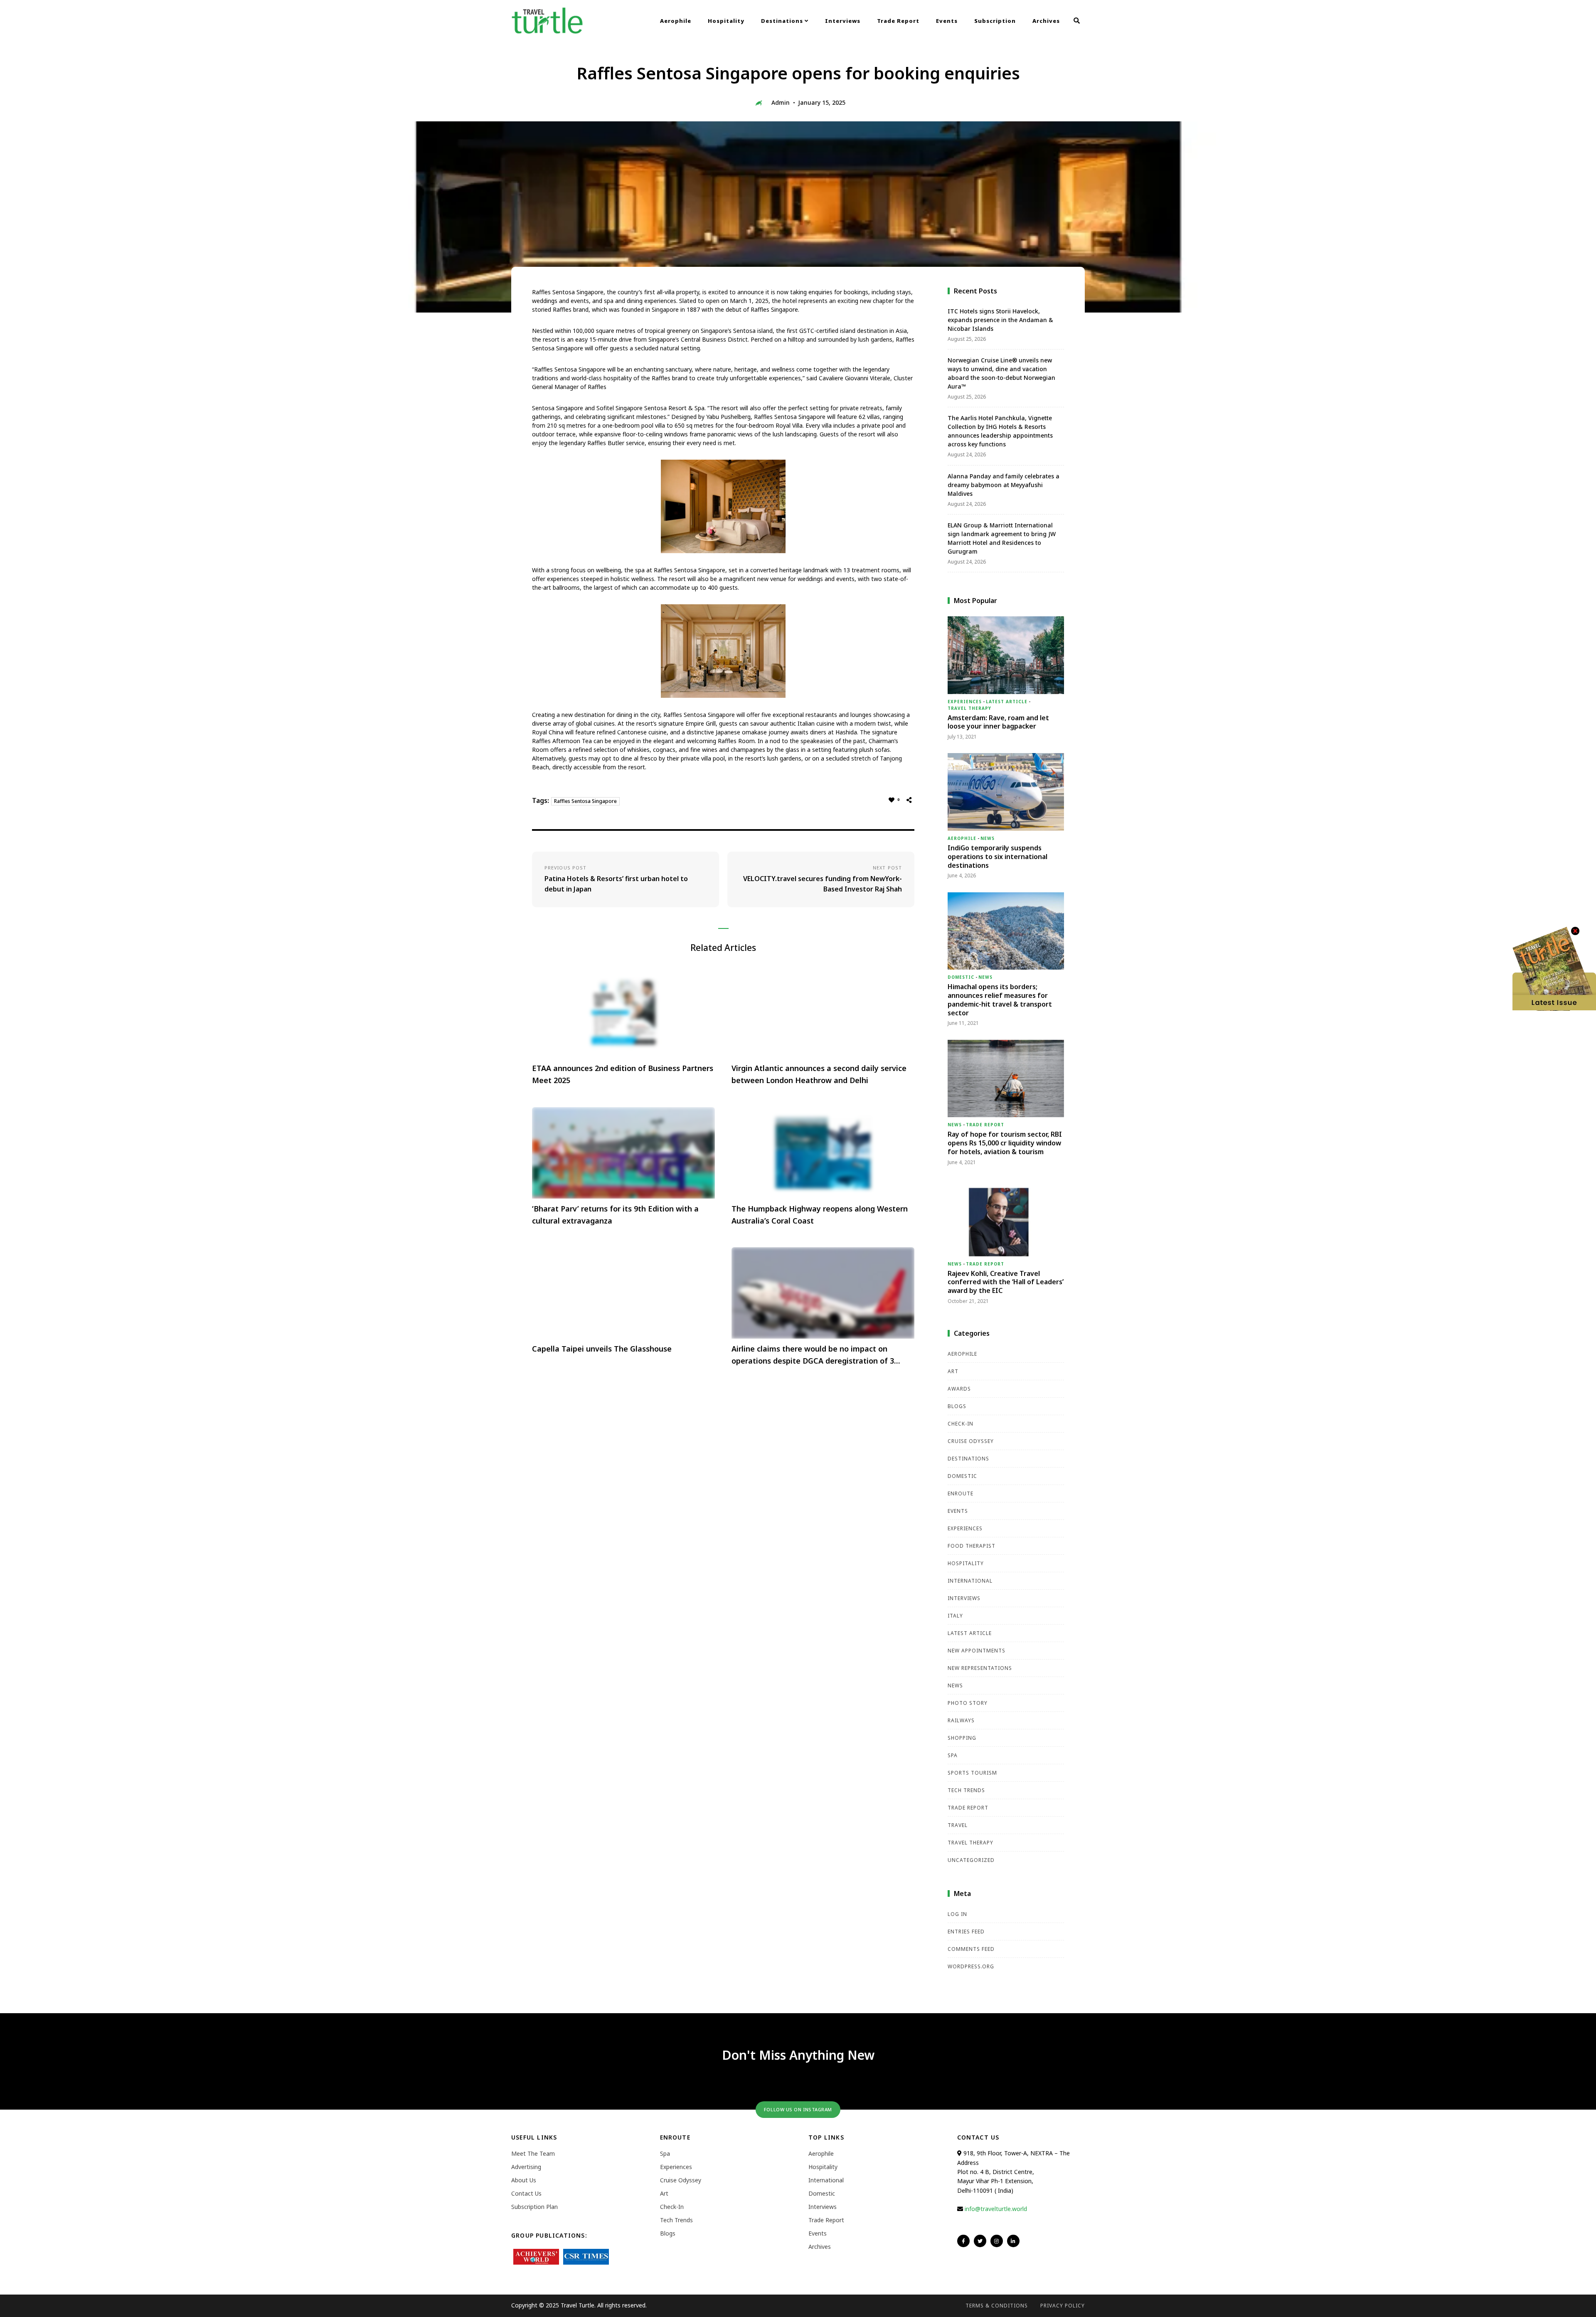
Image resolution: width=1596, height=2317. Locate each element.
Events (947, 21)
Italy (955, 1616)
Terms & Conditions (997, 2306)
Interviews (843, 21)
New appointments (977, 1651)
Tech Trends (966, 1790)
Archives (1046, 21)
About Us (524, 2180)
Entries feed (966, 1932)
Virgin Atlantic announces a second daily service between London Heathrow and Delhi (819, 1074)
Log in (957, 1914)
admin (781, 102)
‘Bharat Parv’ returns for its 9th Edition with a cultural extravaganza (615, 1215)
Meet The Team (533, 2153)
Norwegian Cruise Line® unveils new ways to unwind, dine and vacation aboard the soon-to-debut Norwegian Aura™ (1001, 373)
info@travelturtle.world (996, 2209)
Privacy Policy (1063, 2306)
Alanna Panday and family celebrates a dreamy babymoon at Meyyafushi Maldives (1004, 485)
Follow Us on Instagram (798, 2109)
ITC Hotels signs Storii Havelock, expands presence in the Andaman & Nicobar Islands (1000, 320)
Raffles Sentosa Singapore (585, 801)
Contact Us (526, 2193)
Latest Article (1007, 702)
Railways (961, 1720)
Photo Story (968, 1703)
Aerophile (676, 21)
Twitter (980, 2241)
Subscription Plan (534, 2207)
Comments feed (971, 1949)
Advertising (526, 2167)
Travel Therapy (969, 708)
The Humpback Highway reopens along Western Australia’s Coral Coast (820, 1215)
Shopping (962, 1738)
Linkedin (1013, 2241)
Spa (953, 1755)
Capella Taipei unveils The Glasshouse (602, 1349)
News (988, 838)
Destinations (783, 21)
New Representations (980, 1668)
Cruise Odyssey (971, 1441)
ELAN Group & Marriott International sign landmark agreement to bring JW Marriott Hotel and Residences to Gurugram (1002, 538)
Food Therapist (972, 1546)
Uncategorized (971, 1860)
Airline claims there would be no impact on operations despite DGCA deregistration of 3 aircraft (813, 1355)
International (970, 1581)
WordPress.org (971, 1966)
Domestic (961, 977)
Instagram (997, 2241)
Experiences (965, 702)
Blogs (957, 1406)
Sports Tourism (972, 1773)
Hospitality (726, 21)
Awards (959, 1389)
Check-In (961, 1424)
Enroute (961, 1493)
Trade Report (898, 21)
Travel (958, 1825)
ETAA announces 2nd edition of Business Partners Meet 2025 (623, 1074)
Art (953, 1371)
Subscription (995, 21)
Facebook (963, 2241)
